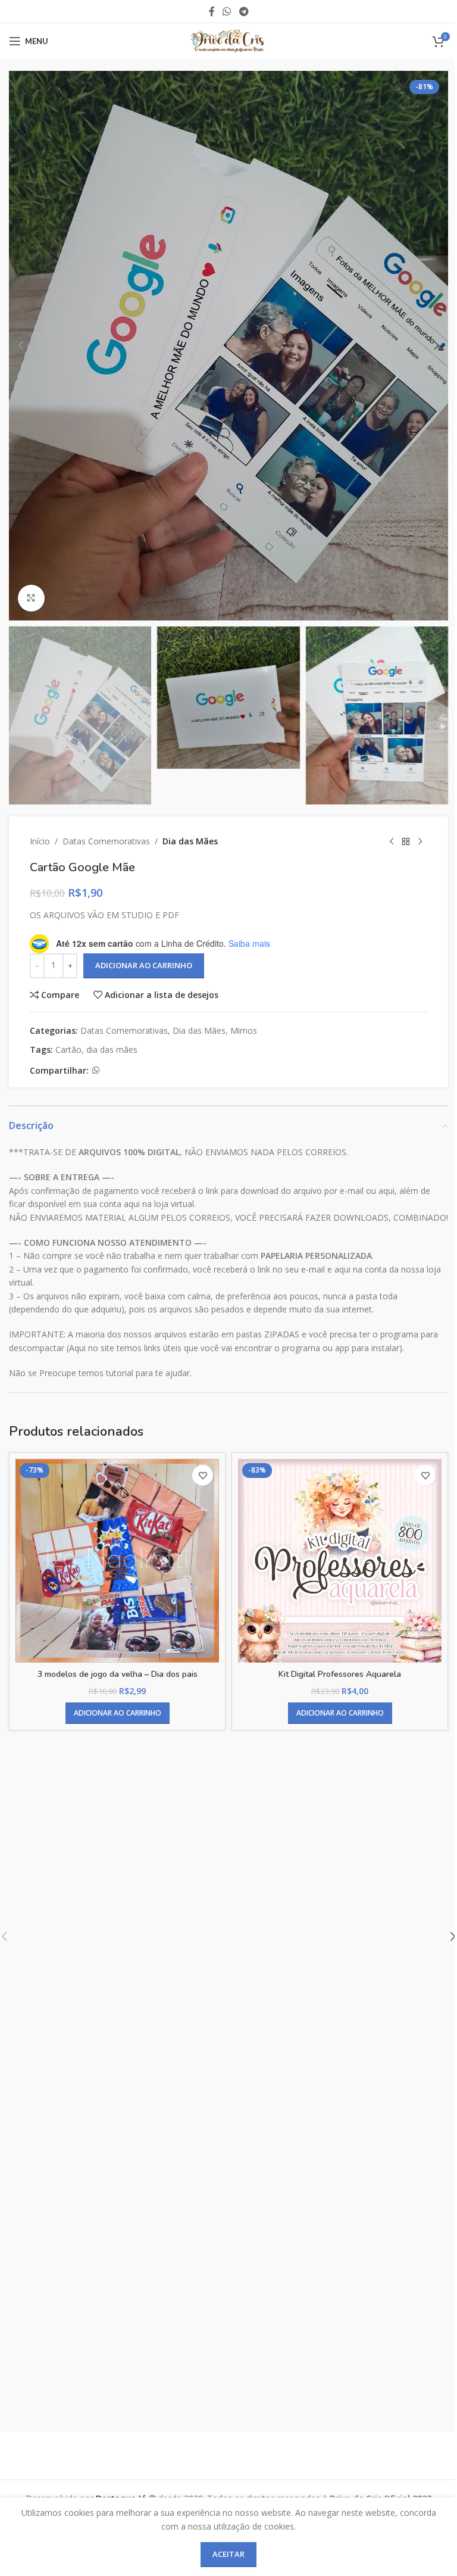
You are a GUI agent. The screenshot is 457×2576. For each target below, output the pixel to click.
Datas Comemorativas (106, 841)
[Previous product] (392, 841)
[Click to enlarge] (31, 598)
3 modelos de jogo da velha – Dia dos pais (118, 1674)
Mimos (244, 1030)
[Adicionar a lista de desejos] (203, 1475)
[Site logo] (228, 40)
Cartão (68, 1050)
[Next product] (420, 841)
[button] (21, 345)
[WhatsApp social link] (227, 11)
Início (40, 841)
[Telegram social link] (244, 11)
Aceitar (228, 2554)
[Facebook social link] (212, 11)
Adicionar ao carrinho (144, 965)
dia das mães (112, 1050)
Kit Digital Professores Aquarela (340, 1674)
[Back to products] (406, 841)
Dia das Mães (190, 841)
